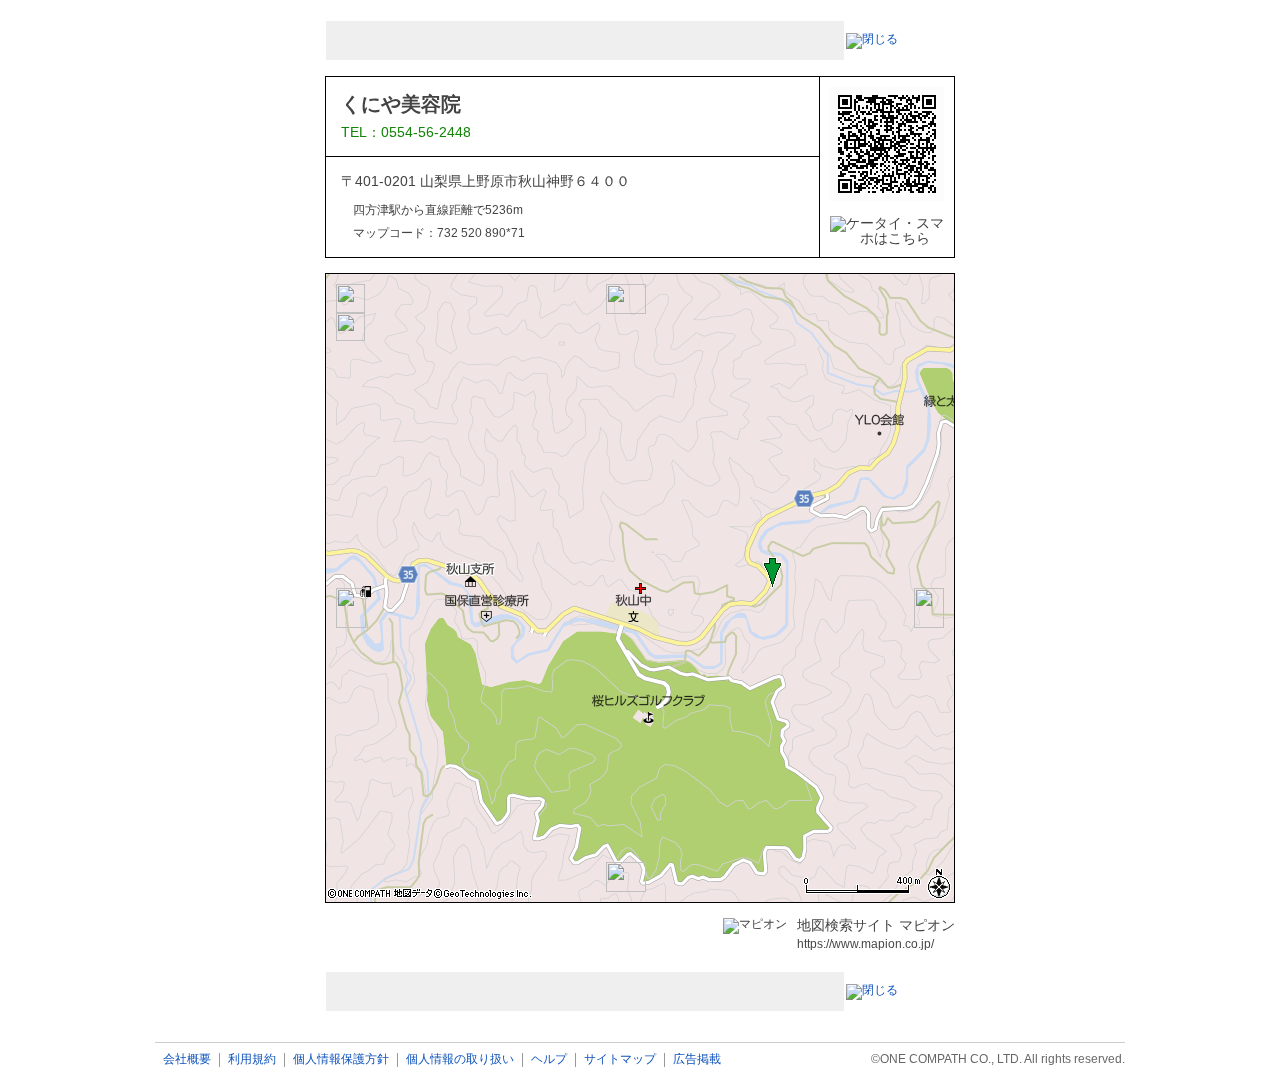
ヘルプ (549, 1059)
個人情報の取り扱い (460, 1059)
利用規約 (252, 1059)
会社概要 (187, 1059)
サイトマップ (620, 1059)
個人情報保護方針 (341, 1059)
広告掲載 (697, 1059)
